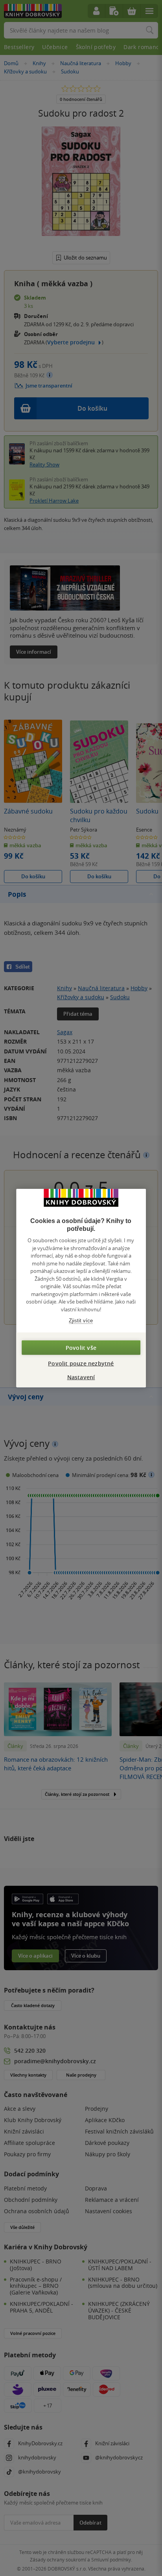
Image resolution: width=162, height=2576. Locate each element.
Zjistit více (81, 1321)
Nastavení (81, 1377)
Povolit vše (81, 1347)
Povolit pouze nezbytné (81, 1363)
